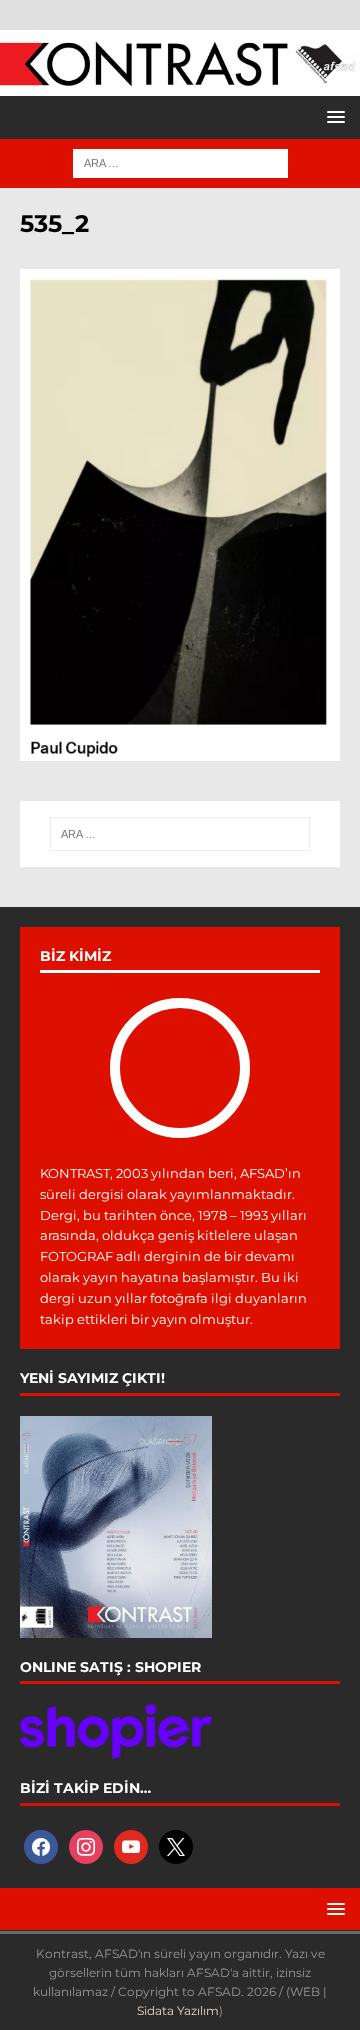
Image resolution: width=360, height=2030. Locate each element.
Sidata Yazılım (178, 2010)
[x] (176, 1845)
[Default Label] (131, 1845)
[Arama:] (180, 162)
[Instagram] (86, 1845)
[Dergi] (180, 76)
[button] (332, 116)
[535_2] (180, 749)
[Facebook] (41, 1845)
